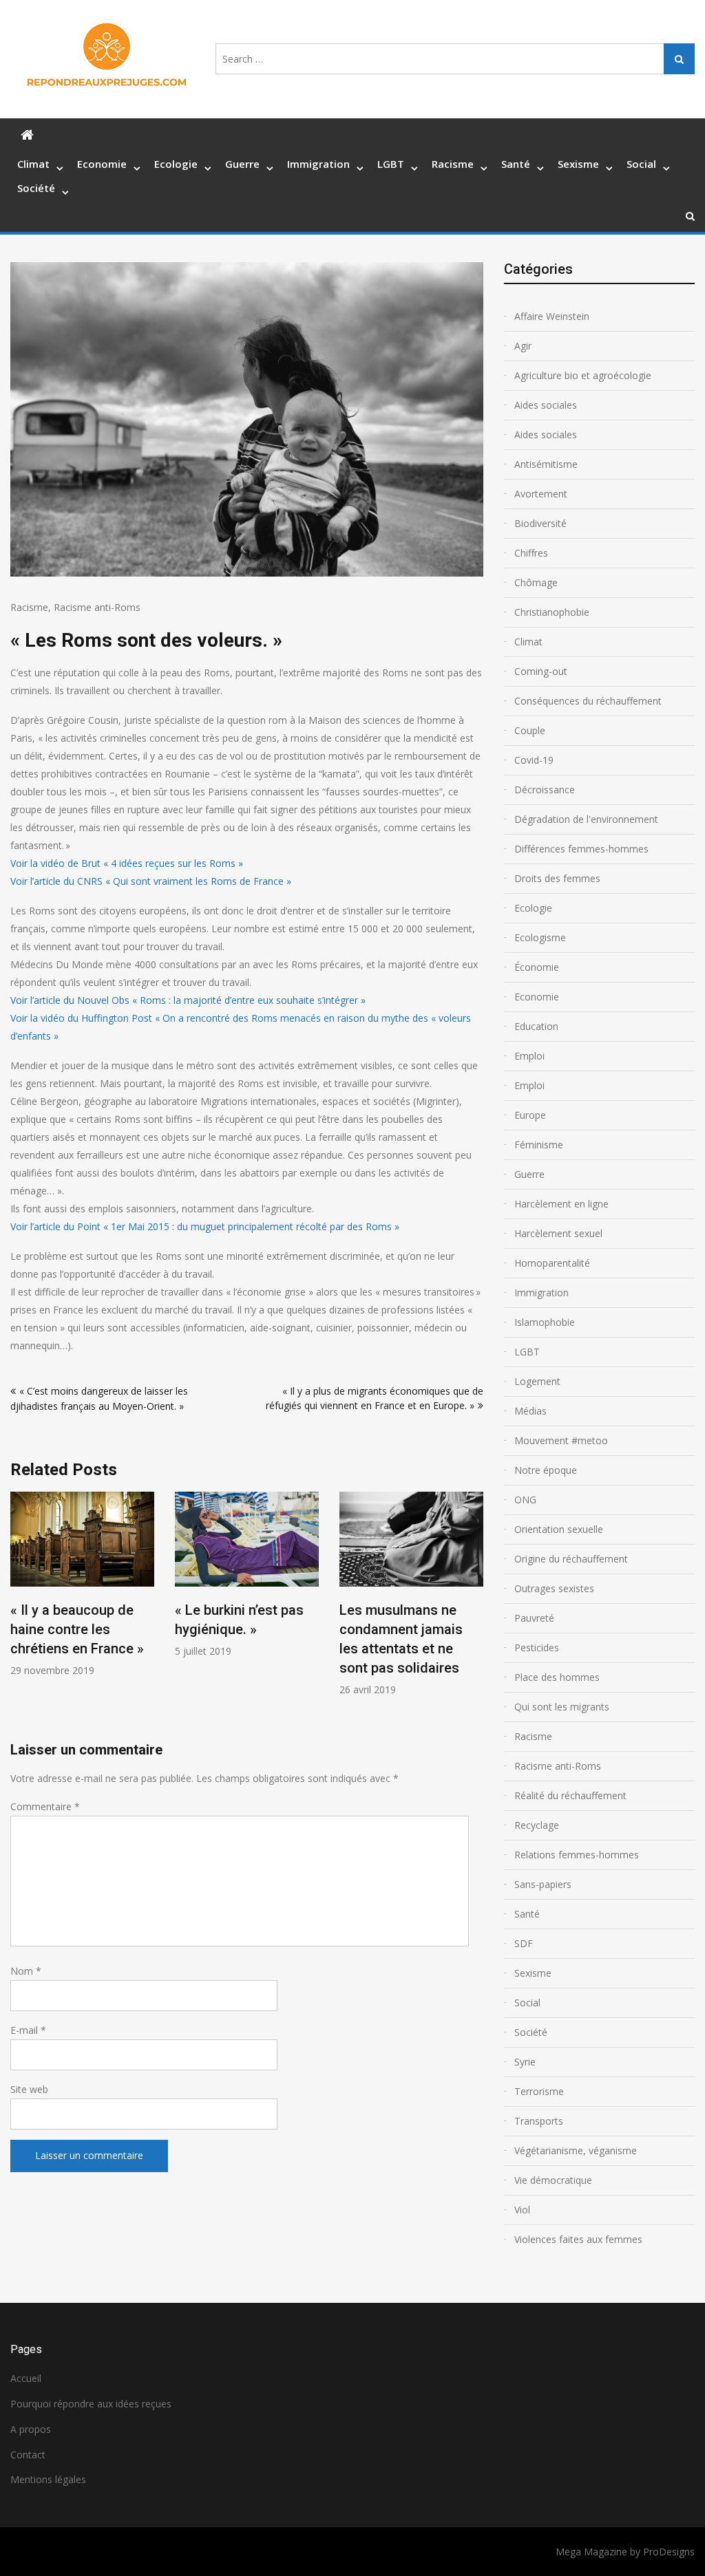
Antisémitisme (546, 464)
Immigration (318, 164)
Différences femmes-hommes (581, 849)
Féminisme (539, 1145)
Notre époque (546, 1470)
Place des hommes (557, 1677)
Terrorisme (539, 2091)
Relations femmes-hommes (577, 1855)
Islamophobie (545, 1322)
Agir (523, 346)
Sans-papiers (543, 1884)
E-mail (28, 2030)
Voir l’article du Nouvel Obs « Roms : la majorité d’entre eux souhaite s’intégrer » (188, 1000)
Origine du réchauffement (571, 1559)
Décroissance (545, 790)
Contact (28, 2455)
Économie (537, 967)
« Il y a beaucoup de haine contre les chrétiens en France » (77, 1629)
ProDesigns (669, 2552)
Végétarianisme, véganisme (576, 2150)
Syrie (525, 2062)
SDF (524, 1943)
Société (36, 188)
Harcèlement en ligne (561, 1204)
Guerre (242, 164)
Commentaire (45, 1806)
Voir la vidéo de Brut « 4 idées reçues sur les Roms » (127, 863)
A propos (31, 2429)
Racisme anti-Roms (97, 607)
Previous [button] (19, 1616)
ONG (525, 1500)
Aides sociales (546, 405)
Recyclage (537, 1825)
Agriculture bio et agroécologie (583, 375)
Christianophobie (552, 612)
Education (536, 1026)
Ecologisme (540, 937)
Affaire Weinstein (552, 316)
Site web (29, 2089)
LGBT (391, 164)
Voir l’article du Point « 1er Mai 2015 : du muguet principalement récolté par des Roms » (205, 1226)
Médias (530, 1411)
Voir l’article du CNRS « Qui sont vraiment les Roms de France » (151, 881)
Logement (537, 1381)
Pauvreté (534, 1618)
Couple (530, 730)
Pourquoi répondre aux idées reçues (91, 2404)
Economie (102, 164)
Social (641, 164)
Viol (522, 2210)
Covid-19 (534, 760)
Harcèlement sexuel (558, 1233)
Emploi (529, 1056)
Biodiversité (540, 523)
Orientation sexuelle (559, 1529)
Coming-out (541, 671)
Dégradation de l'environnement (586, 819)
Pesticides (537, 1647)
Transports (539, 2121)
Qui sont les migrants (562, 1707)
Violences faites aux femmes (578, 2239)
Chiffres (531, 553)
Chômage (536, 582)
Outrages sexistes (554, 1588)
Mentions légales (48, 2479)
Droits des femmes (557, 878)
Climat (33, 164)
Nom (26, 1971)
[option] (82, 1584)
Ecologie (176, 164)
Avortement (541, 494)
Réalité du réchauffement (570, 1795)
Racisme (453, 164)
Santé (516, 164)
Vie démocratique (553, 2180)
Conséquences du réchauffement (588, 701)
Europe (530, 1115)
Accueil (26, 2378)
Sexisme (578, 164)
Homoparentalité (552, 1263)
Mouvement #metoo (561, 1440)
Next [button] (474, 1616)
